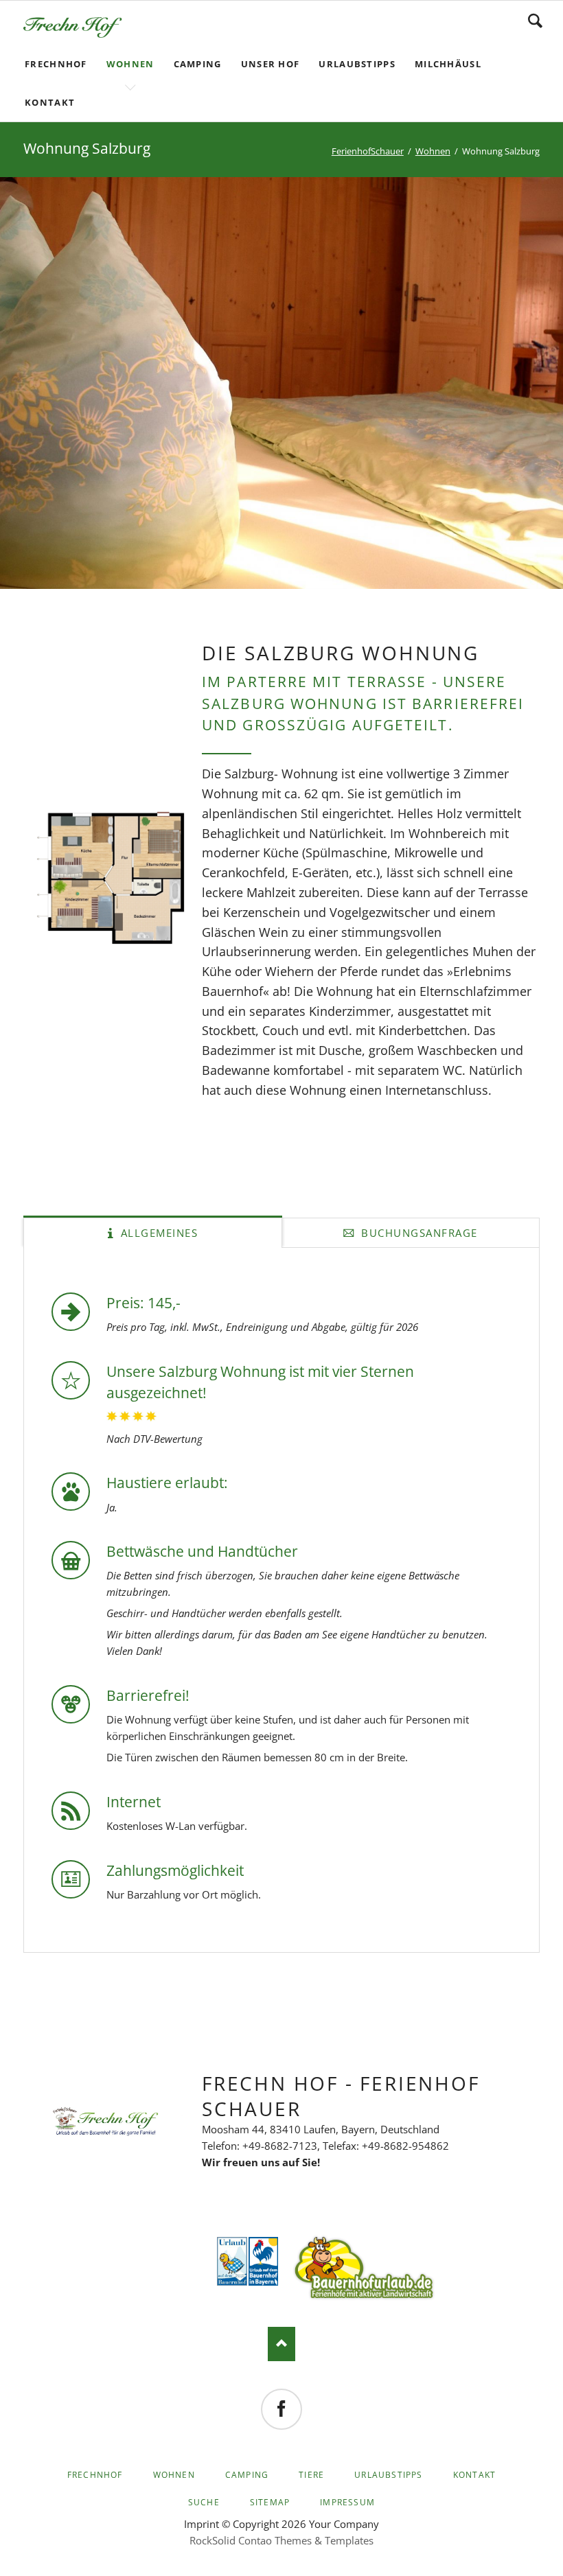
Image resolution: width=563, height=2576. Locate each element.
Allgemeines (157, 1233)
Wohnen (130, 64)
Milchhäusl (448, 64)
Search (535, 21)
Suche (204, 2502)
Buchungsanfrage (418, 1233)
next (531, 383)
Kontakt (50, 102)
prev (32, 383)
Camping (198, 64)
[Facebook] (281, 2409)
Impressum (347, 2502)
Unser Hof (271, 64)
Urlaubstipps (357, 64)
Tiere (311, 2475)
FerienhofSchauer (368, 151)
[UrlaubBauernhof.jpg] (232, 2261)
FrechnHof (56, 64)
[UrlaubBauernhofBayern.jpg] (264, 2261)
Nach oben (281, 2344)
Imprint (202, 2524)
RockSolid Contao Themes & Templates (281, 2540)
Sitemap (270, 2502)
